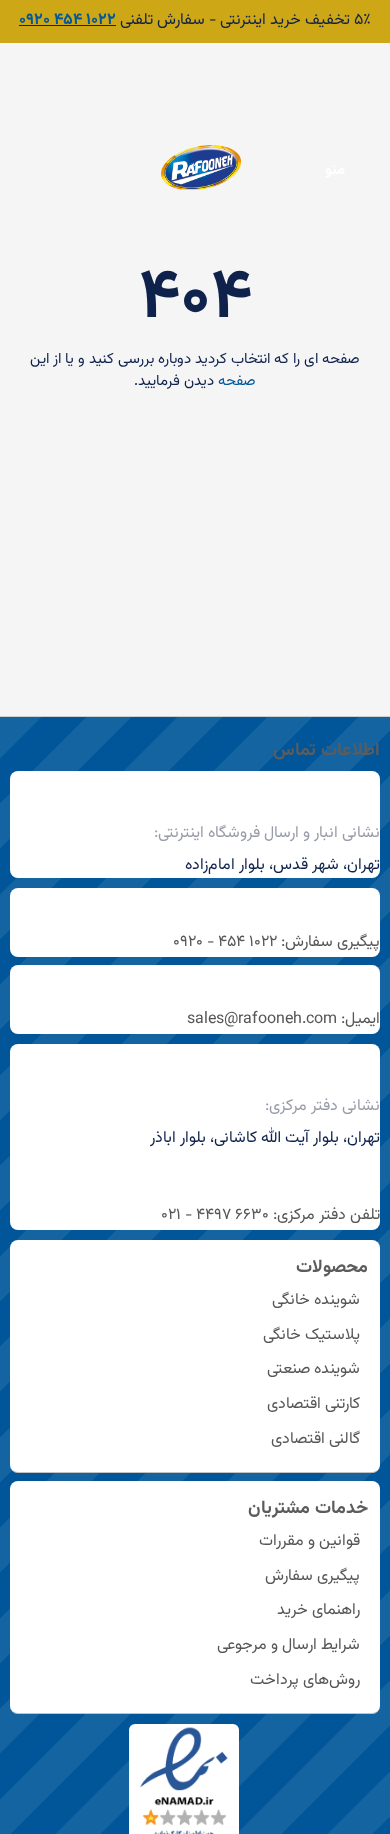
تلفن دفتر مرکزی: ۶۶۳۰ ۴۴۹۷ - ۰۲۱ (270, 1215)
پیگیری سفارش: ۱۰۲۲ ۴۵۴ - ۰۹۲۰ (276, 942)
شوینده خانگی (316, 1300)
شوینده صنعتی (313, 1369)
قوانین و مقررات (309, 1541)
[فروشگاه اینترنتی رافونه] (201, 167)
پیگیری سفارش (312, 1576)
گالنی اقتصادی (315, 1439)
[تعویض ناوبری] (363, 167)
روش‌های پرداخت (305, 1680)
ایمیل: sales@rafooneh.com (283, 1019)
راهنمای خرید (318, 1610)
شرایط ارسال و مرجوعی (288, 1645)
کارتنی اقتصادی (313, 1404)
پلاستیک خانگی (311, 1335)
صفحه (237, 381)
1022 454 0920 (67, 20)
